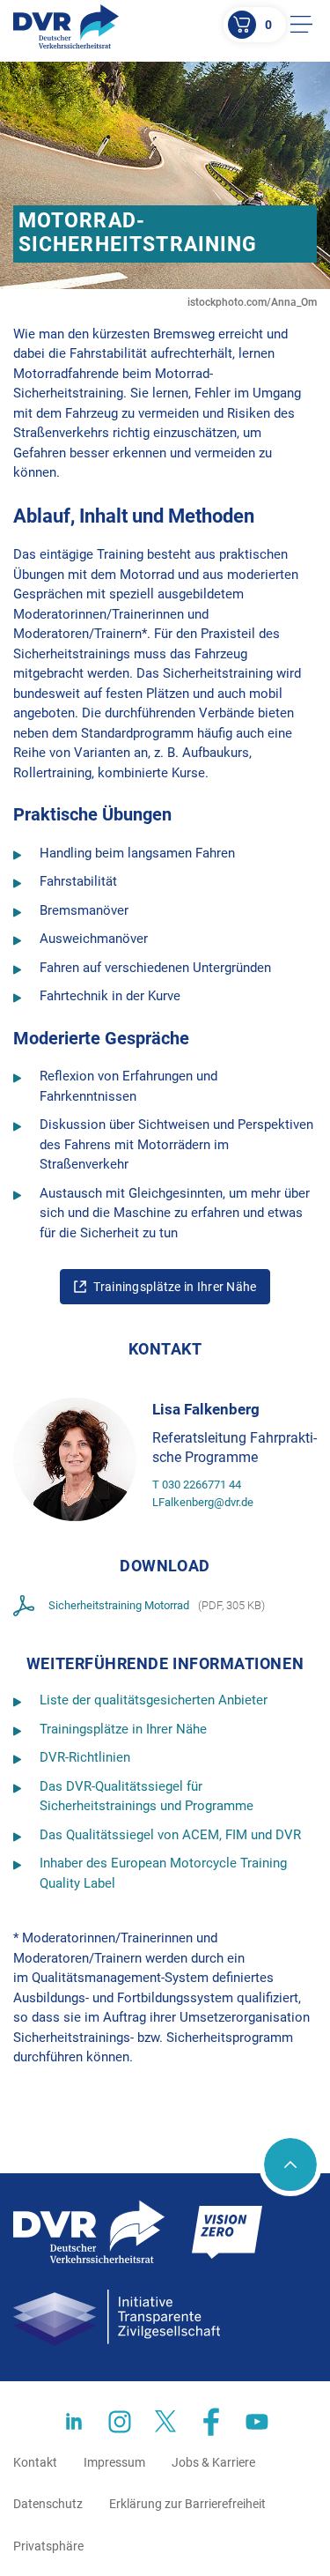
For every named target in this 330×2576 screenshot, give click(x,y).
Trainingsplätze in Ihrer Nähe (175, 1287)
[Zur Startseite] (66, 26)
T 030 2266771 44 (197, 1485)
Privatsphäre (48, 2546)
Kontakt (35, 2462)
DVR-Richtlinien (85, 1757)
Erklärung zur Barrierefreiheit (187, 2504)
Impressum (114, 2462)
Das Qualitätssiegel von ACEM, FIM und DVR (170, 1835)
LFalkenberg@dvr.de (203, 1502)
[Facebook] (211, 2422)
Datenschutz (48, 2504)
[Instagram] (120, 2422)
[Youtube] (257, 2422)
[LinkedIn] (74, 2422)
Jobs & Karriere (213, 2462)
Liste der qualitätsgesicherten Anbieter (154, 1700)
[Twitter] (165, 2422)
